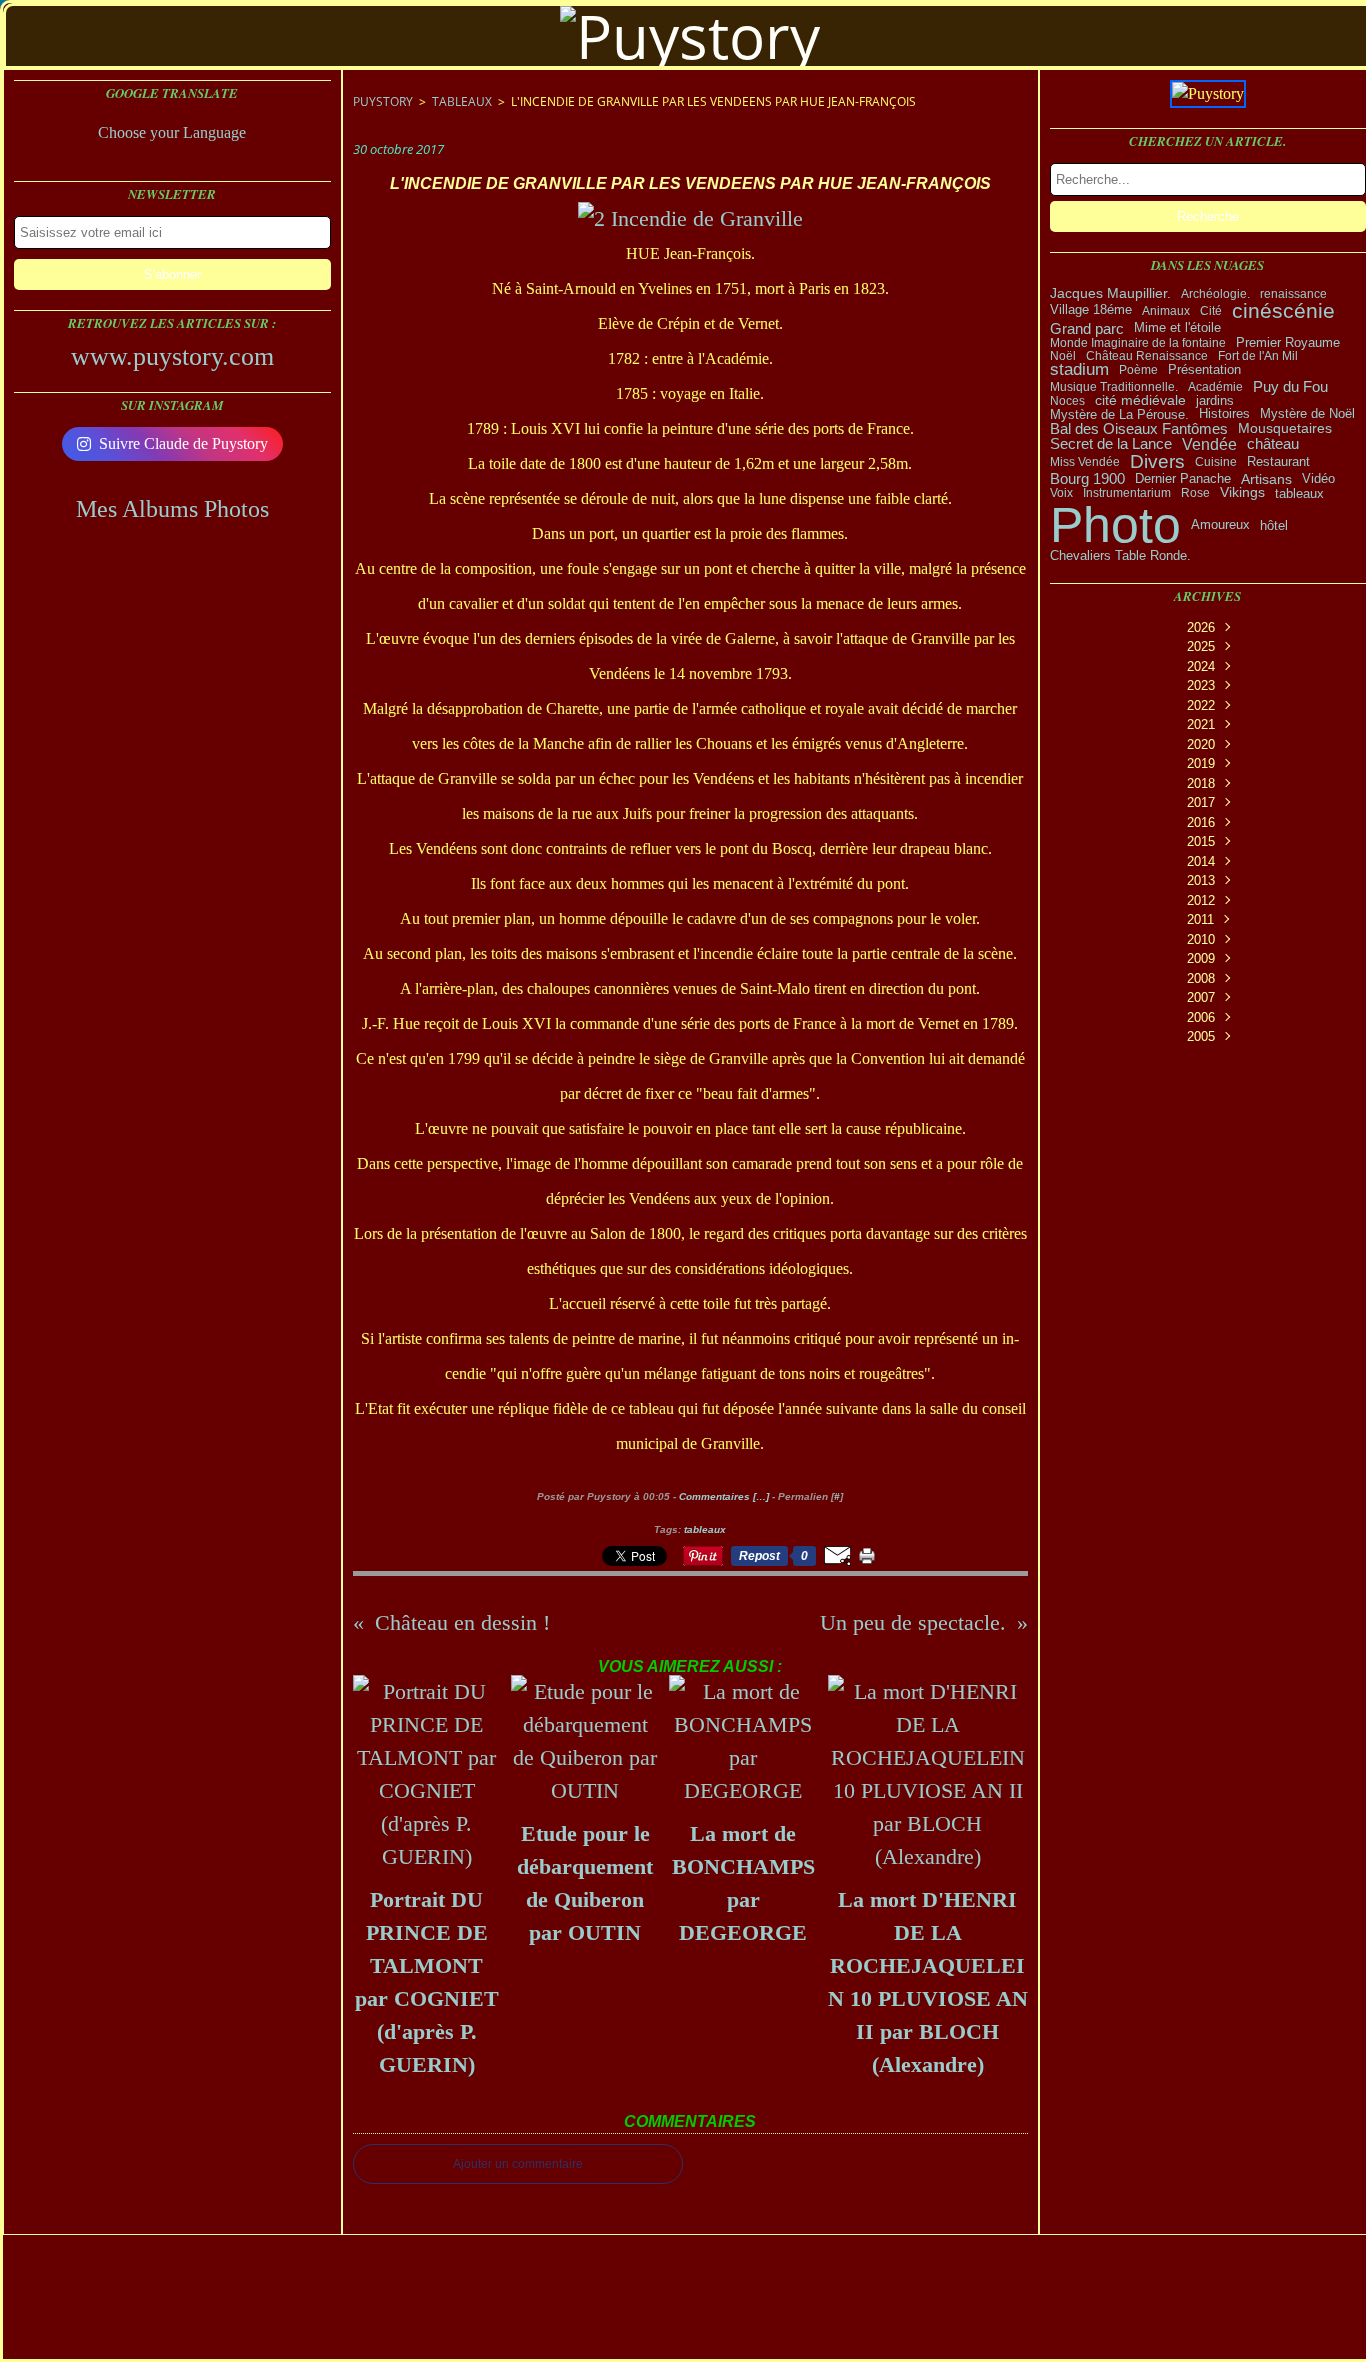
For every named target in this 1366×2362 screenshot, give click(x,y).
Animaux (1166, 311)
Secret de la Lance (1111, 444)
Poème (1138, 370)
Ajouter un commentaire (518, 2164)
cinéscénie (1283, 311)
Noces (1067, 401)
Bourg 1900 (1087, 479)
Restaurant (1278, 461)
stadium (1079, 370)
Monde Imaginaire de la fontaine (1138, 343)
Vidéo (1318, 478)
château (1273, 444)
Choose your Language (172, 132)
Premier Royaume (1288, 342)
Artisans (1266, 479)
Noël (1063, 356)
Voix (1061, 493)
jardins (1215, 401)
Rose (1195, 493)
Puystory (383, 101)
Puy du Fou (1290, 386)
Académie (1215, 387)
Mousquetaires (1285, 429)
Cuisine (1216, 462)
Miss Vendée (1085, 462)
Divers (1157, 461)
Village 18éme (1091, 310)
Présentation (1204, 370)
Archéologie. (1215, 294)
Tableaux (462, 101)
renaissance (1293, 294)
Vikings (1242, 493)
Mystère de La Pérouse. (1119, 414)
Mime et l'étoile (1177, 328)
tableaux (1299, 493)
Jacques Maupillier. (1110, 294)
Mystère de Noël (1307, 414)
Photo (1115, 525)
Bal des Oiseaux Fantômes (1139, 428)
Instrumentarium (1127, 493)
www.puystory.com (172, 356)
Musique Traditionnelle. (1114, 387)
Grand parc (1087, 328)
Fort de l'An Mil (1258, 356)
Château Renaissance (1147, 356)
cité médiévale (1140, 401)
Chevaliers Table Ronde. (1120, 556)
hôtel (1274, 525)
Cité (1211, 311)
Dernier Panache (1183, 478)
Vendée (1209, 444)
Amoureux (1220, 525)
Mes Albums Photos (172, 509)
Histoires (1224, 414)
